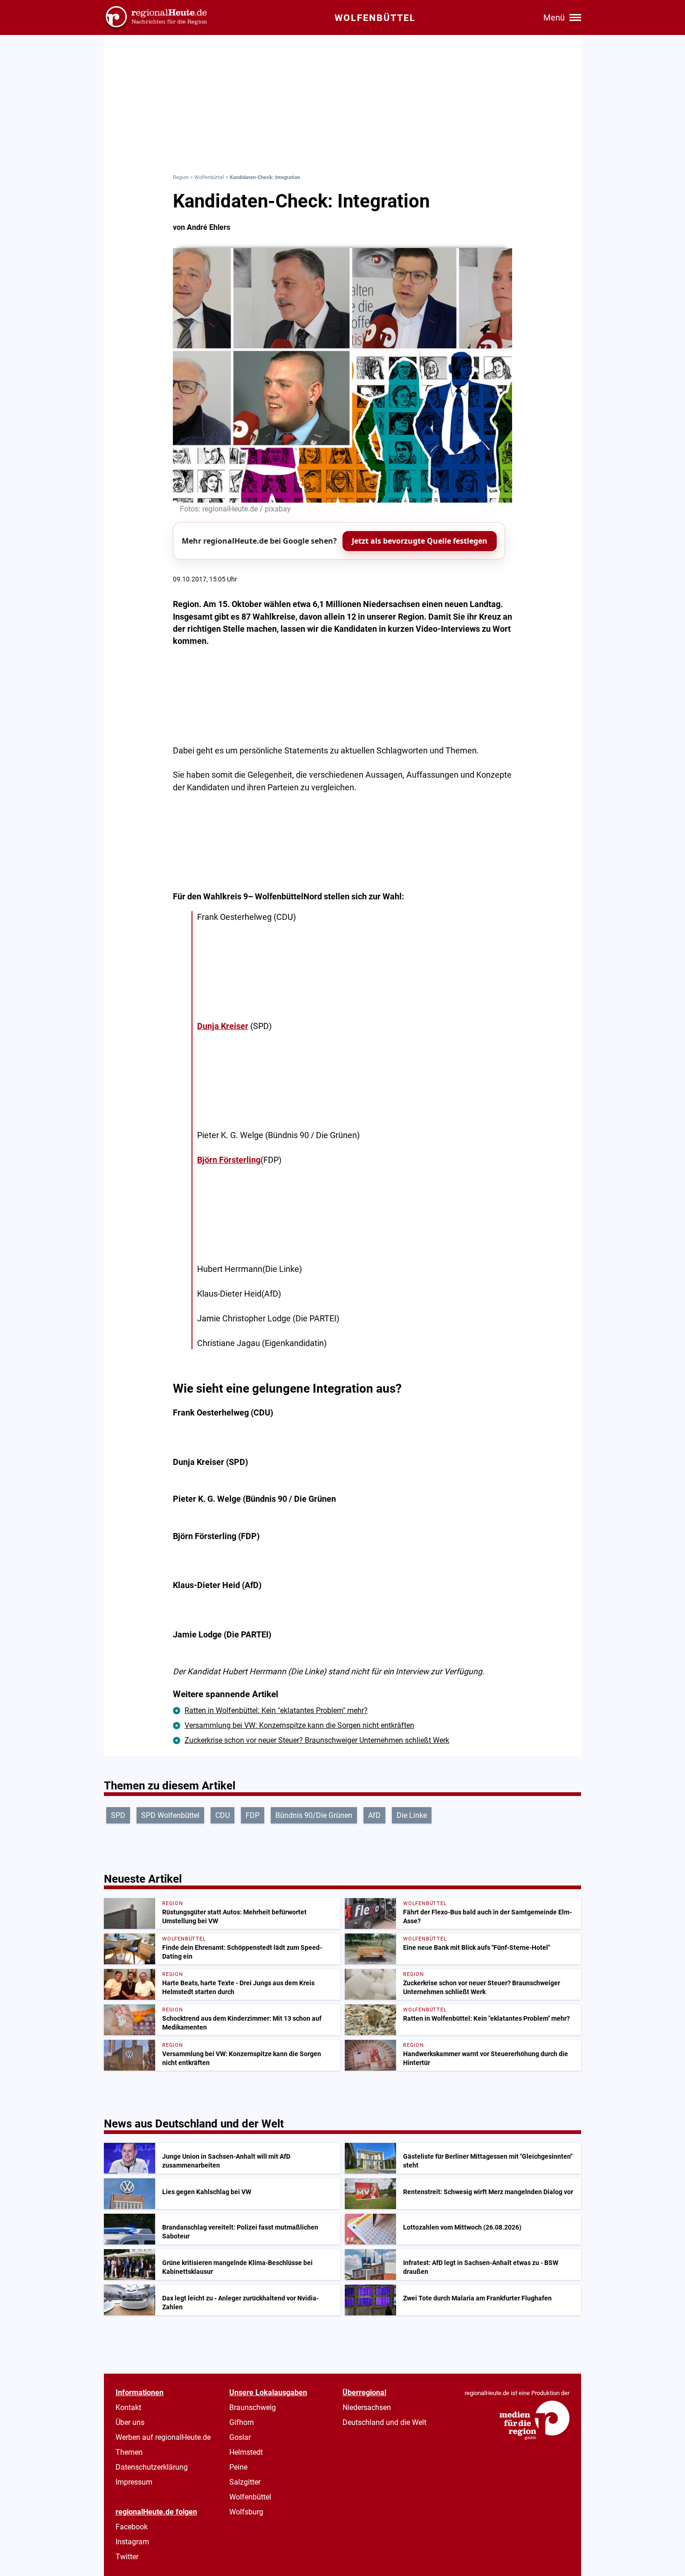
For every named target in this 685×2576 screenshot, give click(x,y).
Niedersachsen (367, 2407)
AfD (374, 1815)
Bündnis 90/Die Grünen (314, 1815)
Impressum (134, 2482)
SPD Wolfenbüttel (170, 1815)
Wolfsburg (246, 2512)
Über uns (130, 2422)
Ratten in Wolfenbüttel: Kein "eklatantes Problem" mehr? (276, 1710)
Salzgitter (245, 2482)
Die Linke (412, 1815)
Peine (238, 2467)
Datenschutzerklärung (152, 2467)
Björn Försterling (229, 1160)
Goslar (240, 2437)
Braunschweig (253, 2407)
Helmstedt (246, 2452)
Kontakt (128, 2407)
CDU (223, 1815)
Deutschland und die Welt (384, 2422)
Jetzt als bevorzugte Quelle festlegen (420, 541)
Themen (129, 2452)
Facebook (132, 2527)
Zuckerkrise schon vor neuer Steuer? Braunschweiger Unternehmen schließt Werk (317, 1740)
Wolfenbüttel (209, 177)
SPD (118, 1815)
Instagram (132, 2542)
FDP (253, 1815)
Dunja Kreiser (223, 1026)
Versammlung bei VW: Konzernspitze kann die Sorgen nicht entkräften (299, 1725)
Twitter (127, 2557)
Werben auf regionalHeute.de (163, 2437)
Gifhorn (242, 2422)
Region (181, 177)
